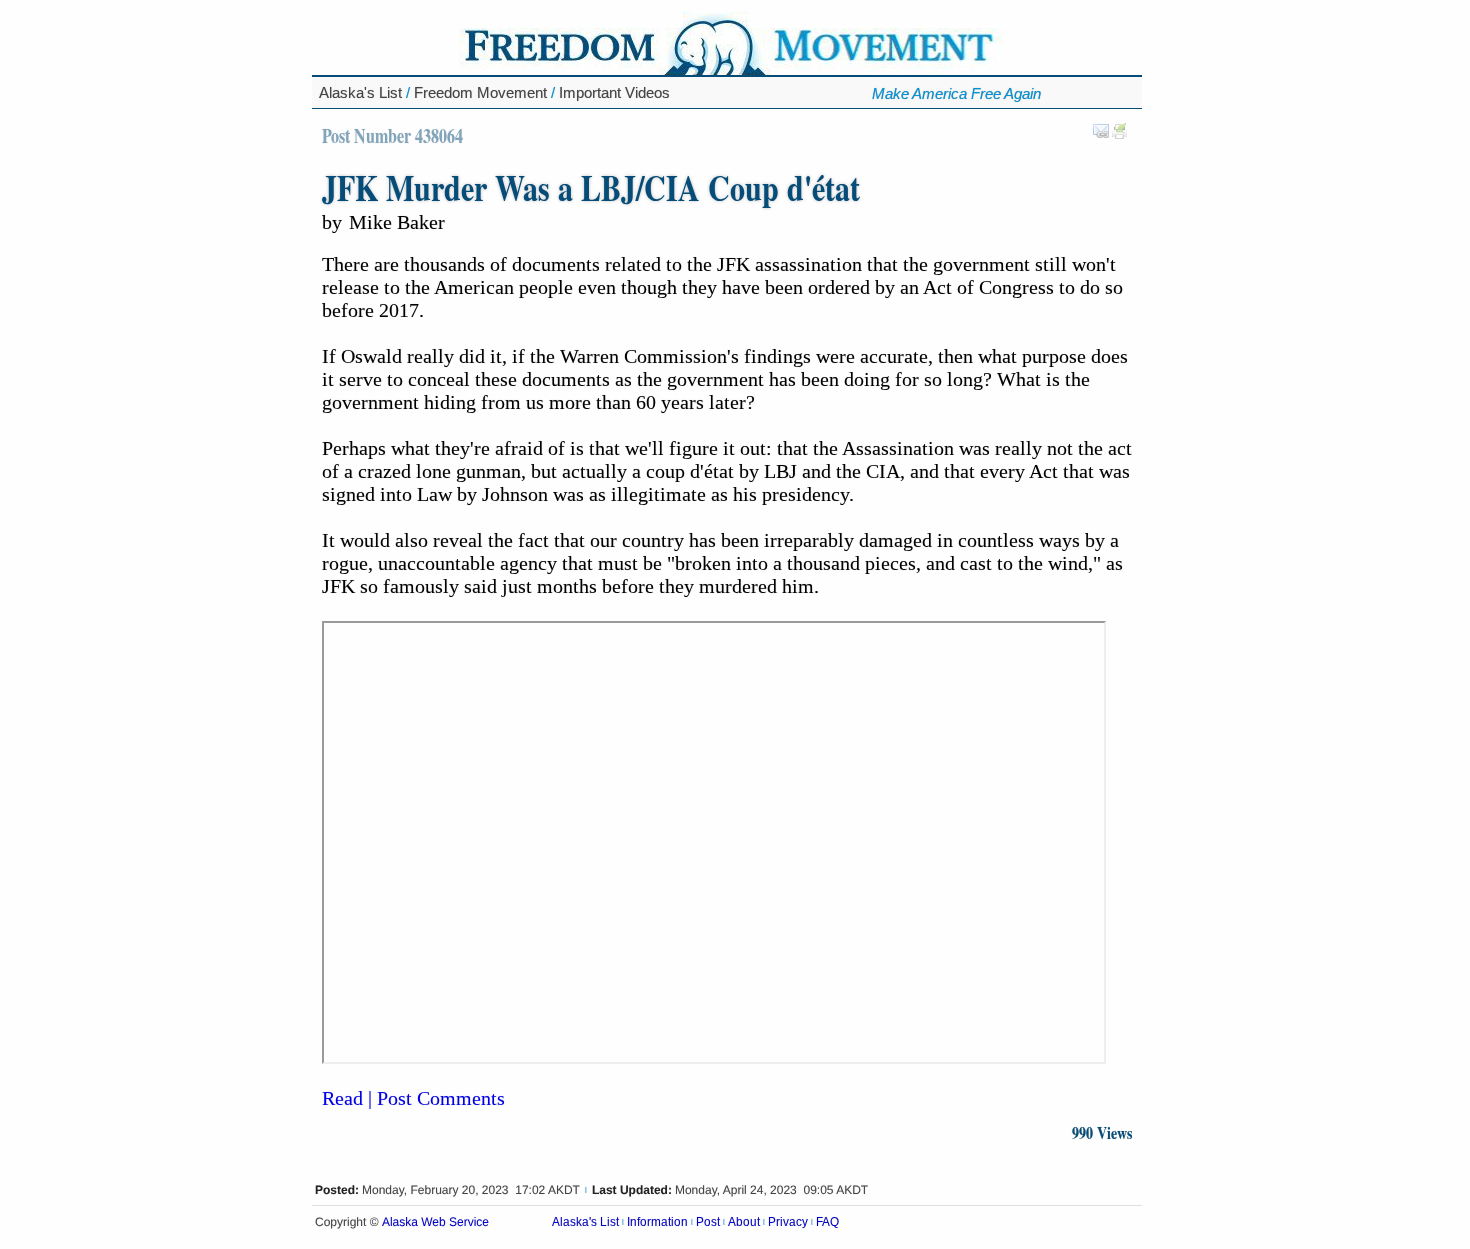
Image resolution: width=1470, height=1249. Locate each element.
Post (708, 1222)
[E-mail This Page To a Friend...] (1101, 135)
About (744, 1222)
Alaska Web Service (435, 1222)
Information (657, 1222)
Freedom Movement (480, 92)
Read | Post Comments (413, 1098)
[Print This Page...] (1120, 135)
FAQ (827, 1222)
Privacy (788, 1222)
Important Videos (614, 92)
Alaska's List (360, 92)
